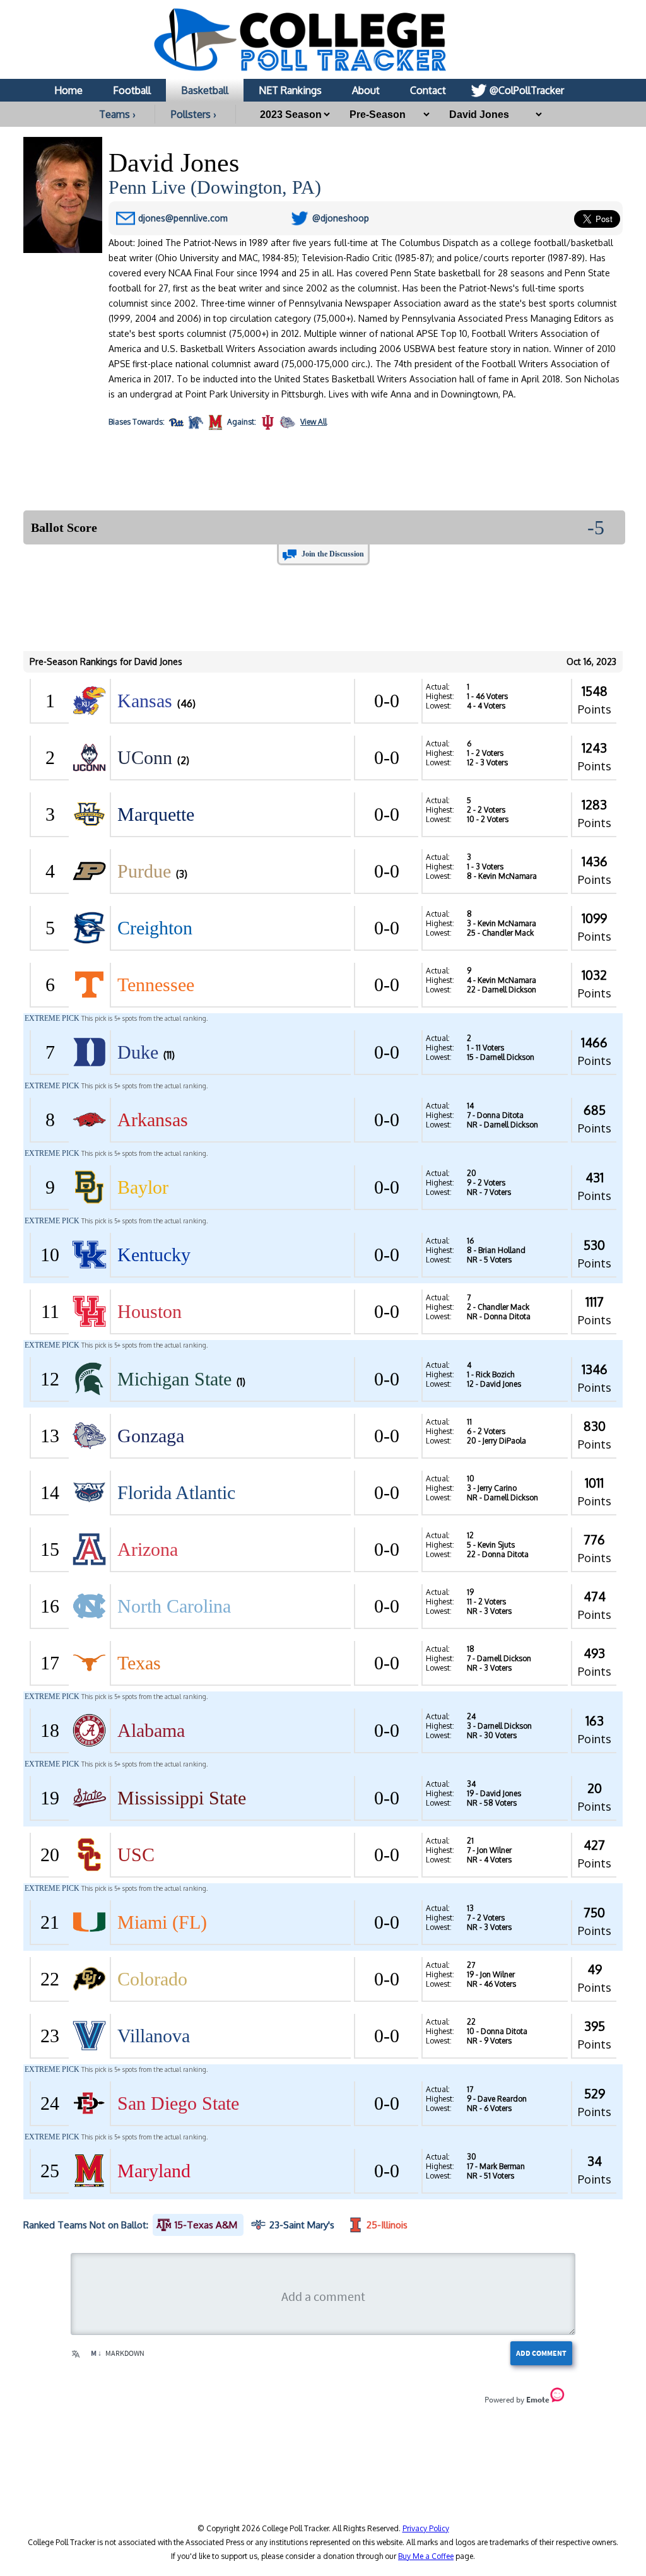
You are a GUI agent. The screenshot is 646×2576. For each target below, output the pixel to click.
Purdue (144, 871)
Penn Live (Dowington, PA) (215, 187)
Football (132, 90)
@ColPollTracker (527, 90)
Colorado (152, 1979)
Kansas (145, 701)
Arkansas (153, 1120)
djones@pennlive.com (183, 218)
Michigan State (174, 1379)
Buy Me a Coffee (426, 2556)
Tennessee (156, 985)
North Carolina (174, 1606)
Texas (139, 1663)
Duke (138, 1052)
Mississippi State (182, 1798)
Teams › (117, 114)
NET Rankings (290, 90)
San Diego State (178, 2103)
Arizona (148, 1549)
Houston (150, 1311)
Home (68, 90)
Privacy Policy (426, 2528)
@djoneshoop (341, 218)
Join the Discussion (333, 554)
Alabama (151, 1730)
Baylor (143, 1187)
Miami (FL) (162, 1922)
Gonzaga (151, 1436)
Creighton (155, 928)
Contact (428, 90)
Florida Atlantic (176, 1492)
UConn (145, 757)
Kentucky (154, 1255)
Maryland (154, 2171)
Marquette (156, 814)
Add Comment (541, 2353)
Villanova (154, 2036)
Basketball (205, 90)
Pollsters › (194, 114)
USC (136, 1855)
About (366, 90)
